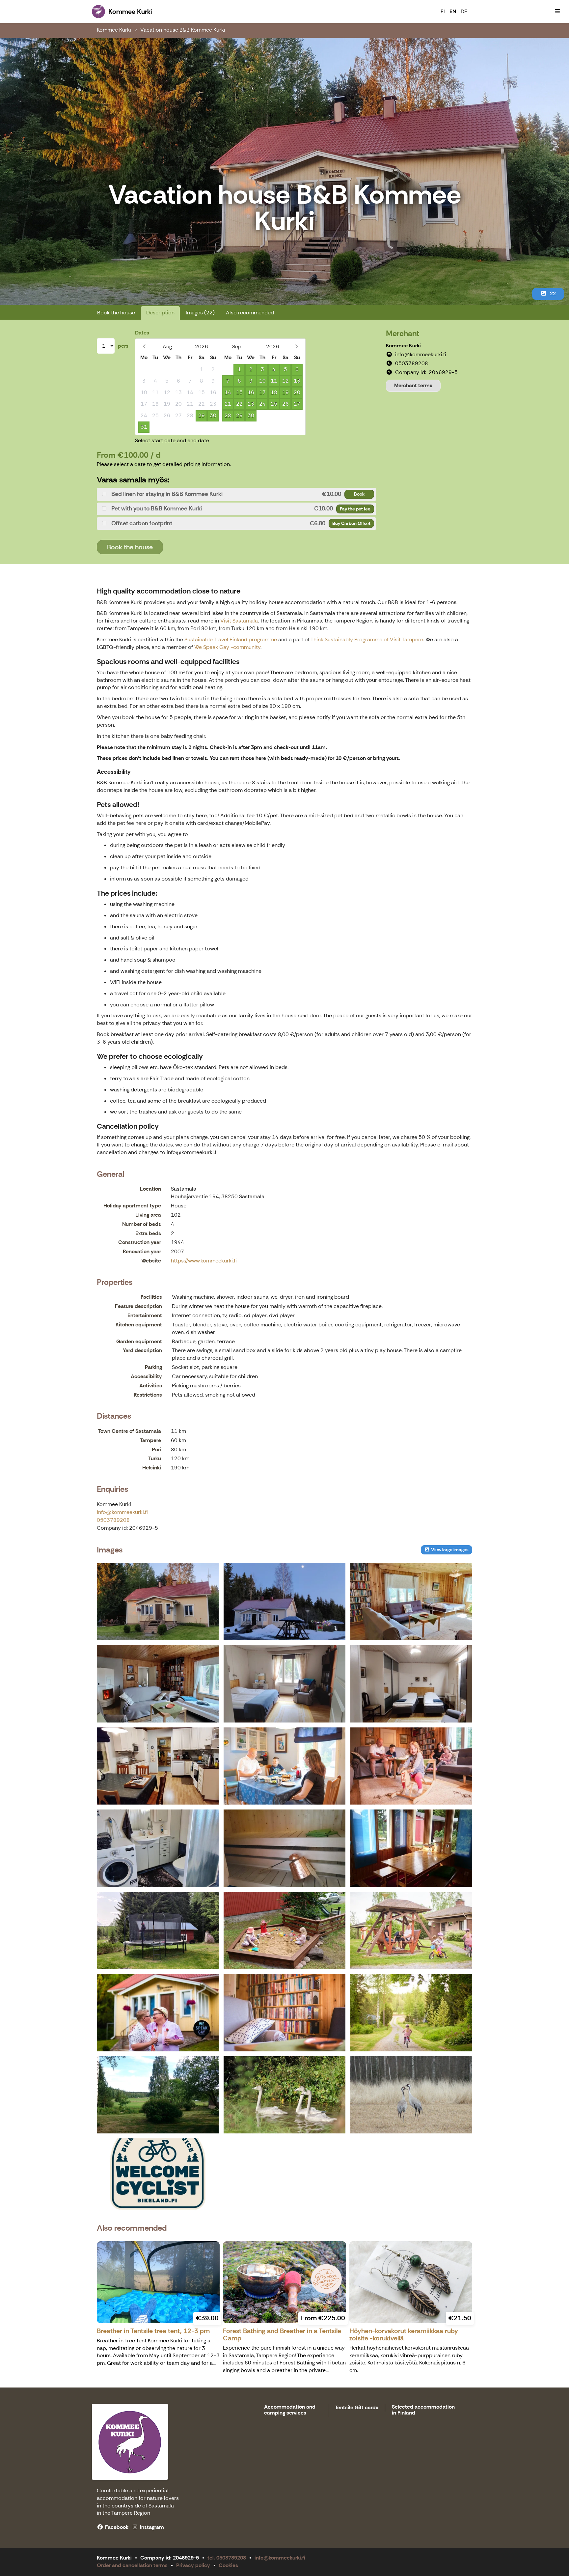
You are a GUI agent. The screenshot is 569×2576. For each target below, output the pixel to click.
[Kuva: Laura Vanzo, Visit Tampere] (284, 1766)
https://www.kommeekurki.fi (204, 1261)
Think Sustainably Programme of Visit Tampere (367, 639)
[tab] (236, 494)
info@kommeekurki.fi (122, 1512)
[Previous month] (144, 347)
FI (443, 11)
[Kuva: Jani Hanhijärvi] (411, 2095)
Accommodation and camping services (290, 2410)
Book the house (116, 313)
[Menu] (557, 12)
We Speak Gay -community (227, 647)
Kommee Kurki (114, 30)
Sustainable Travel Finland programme (231, 639)
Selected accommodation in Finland (423, 2410)
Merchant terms (413, 385)
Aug (167, 347)
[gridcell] (144, 370)
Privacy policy (193, 2565)
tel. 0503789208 (227, 2558)
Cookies (228, 2565)
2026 (202, 347)
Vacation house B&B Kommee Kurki (183, 30)
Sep (237, 347)
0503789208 (113, 1520)
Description (160, 313)
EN (453, 11)
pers (123, 346)
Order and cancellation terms (132, 2565)
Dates (142, 333)
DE (464, 11)
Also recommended (250, 313)
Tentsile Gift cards (357, 2408)
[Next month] (297, 347)
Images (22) (200, 313)
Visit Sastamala (239, 621)
